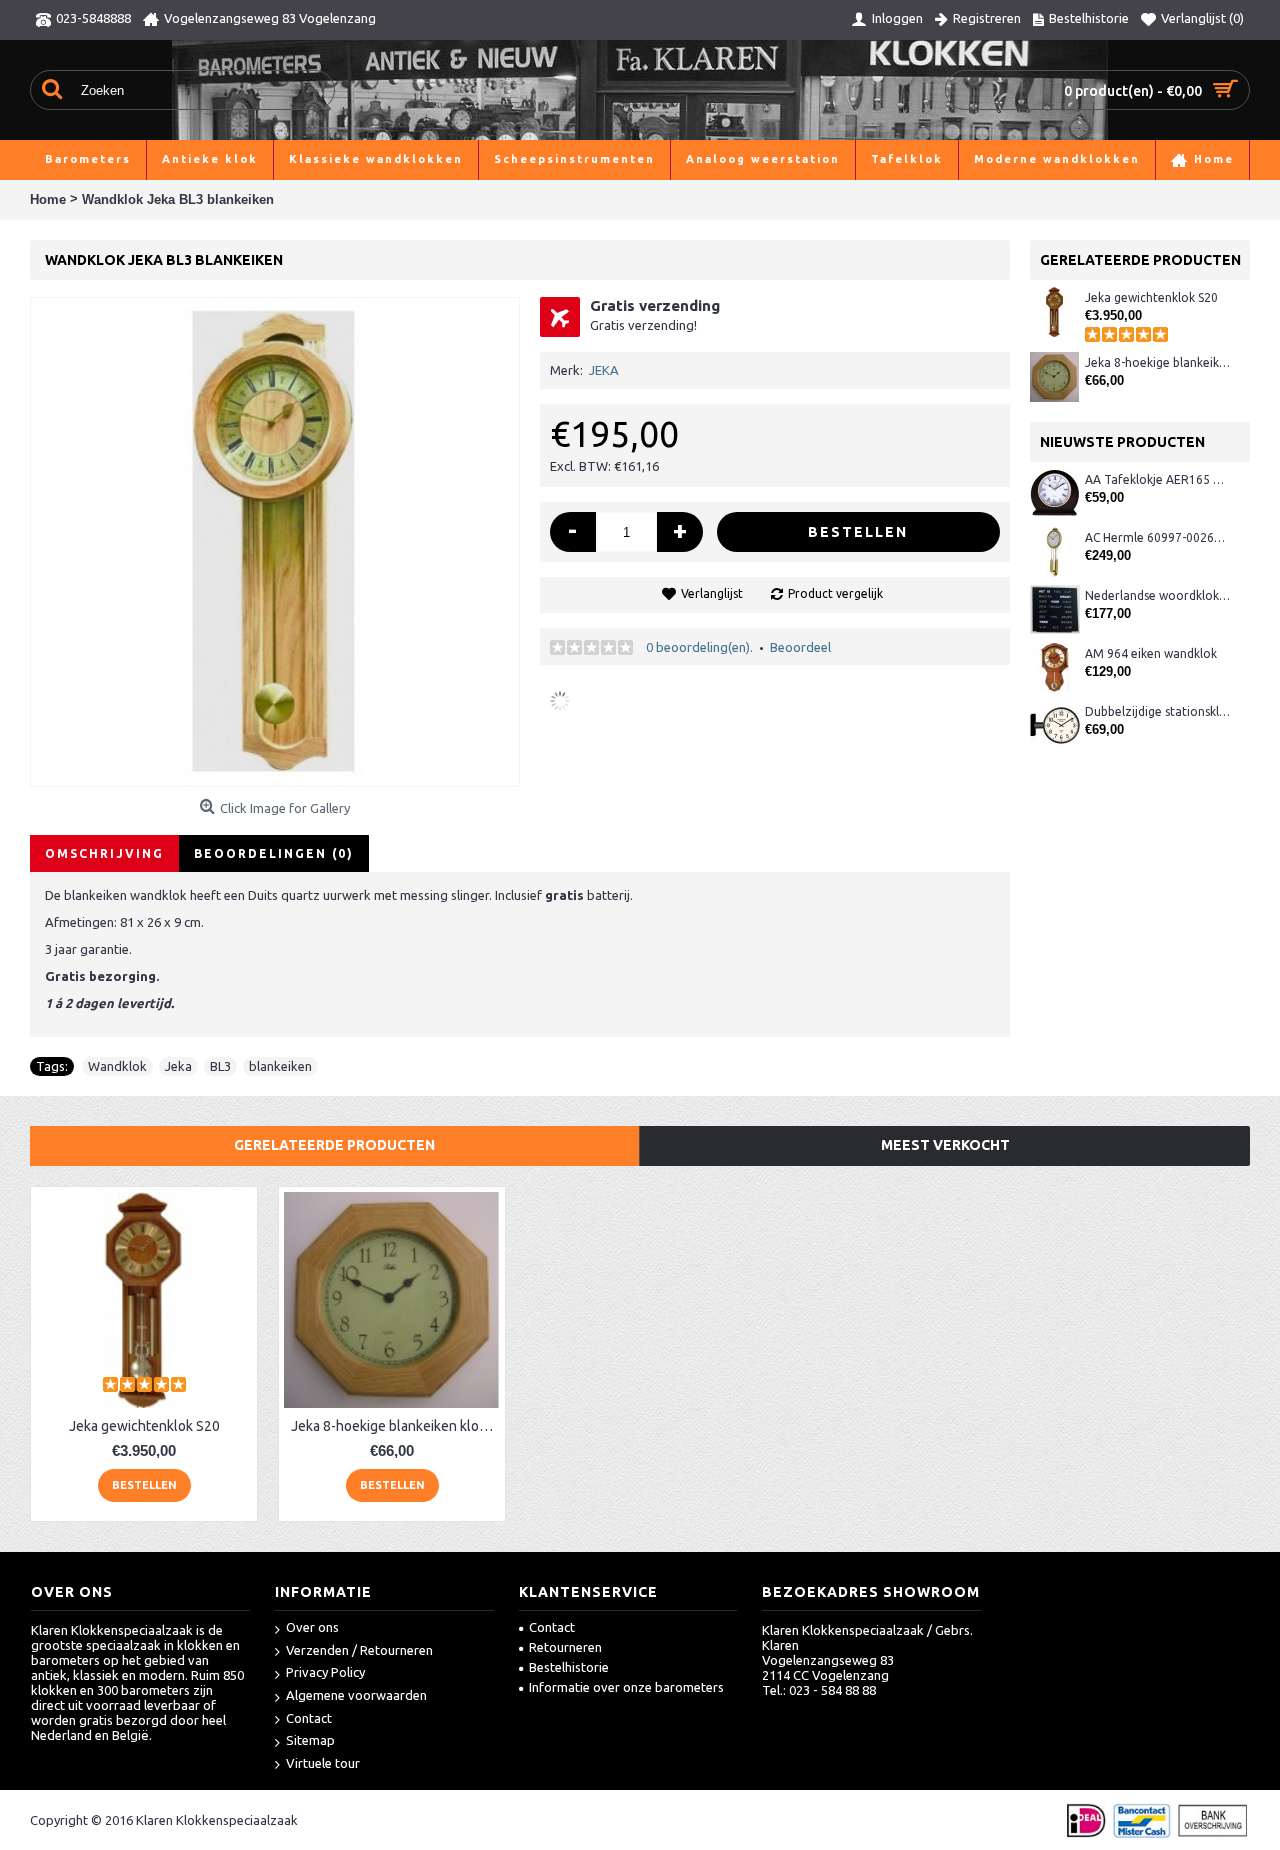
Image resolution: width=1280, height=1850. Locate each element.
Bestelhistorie (569, 1667)
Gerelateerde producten (334, 1145)
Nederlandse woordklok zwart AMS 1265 (1157, 595)
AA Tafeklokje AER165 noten (1157, 479)
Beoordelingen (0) (274, 853)
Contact (309, 1718)
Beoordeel (800, 647)
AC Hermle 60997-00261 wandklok (1157, 537)
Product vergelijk (835, 593)
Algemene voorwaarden (356, 1695)
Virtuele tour (323, 1763)
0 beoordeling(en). (699, 647)
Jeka (178, 1066)
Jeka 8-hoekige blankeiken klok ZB (1157, 362)
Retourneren (565, 1647)
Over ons (312, 1627)
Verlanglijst (712, 593)
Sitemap (310, 1740)
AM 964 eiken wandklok (1151, 653)
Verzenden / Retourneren (359, 1650)
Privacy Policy (325, 1672)
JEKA (604, 370)
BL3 (220, 1066)
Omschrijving (104, 853)
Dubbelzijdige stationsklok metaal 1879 (1157, 711)
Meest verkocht (945, 1145)
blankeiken (280, 1066)
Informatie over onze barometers (626, 1687)
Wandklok (117, 1066)
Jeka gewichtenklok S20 (1151, 297)
